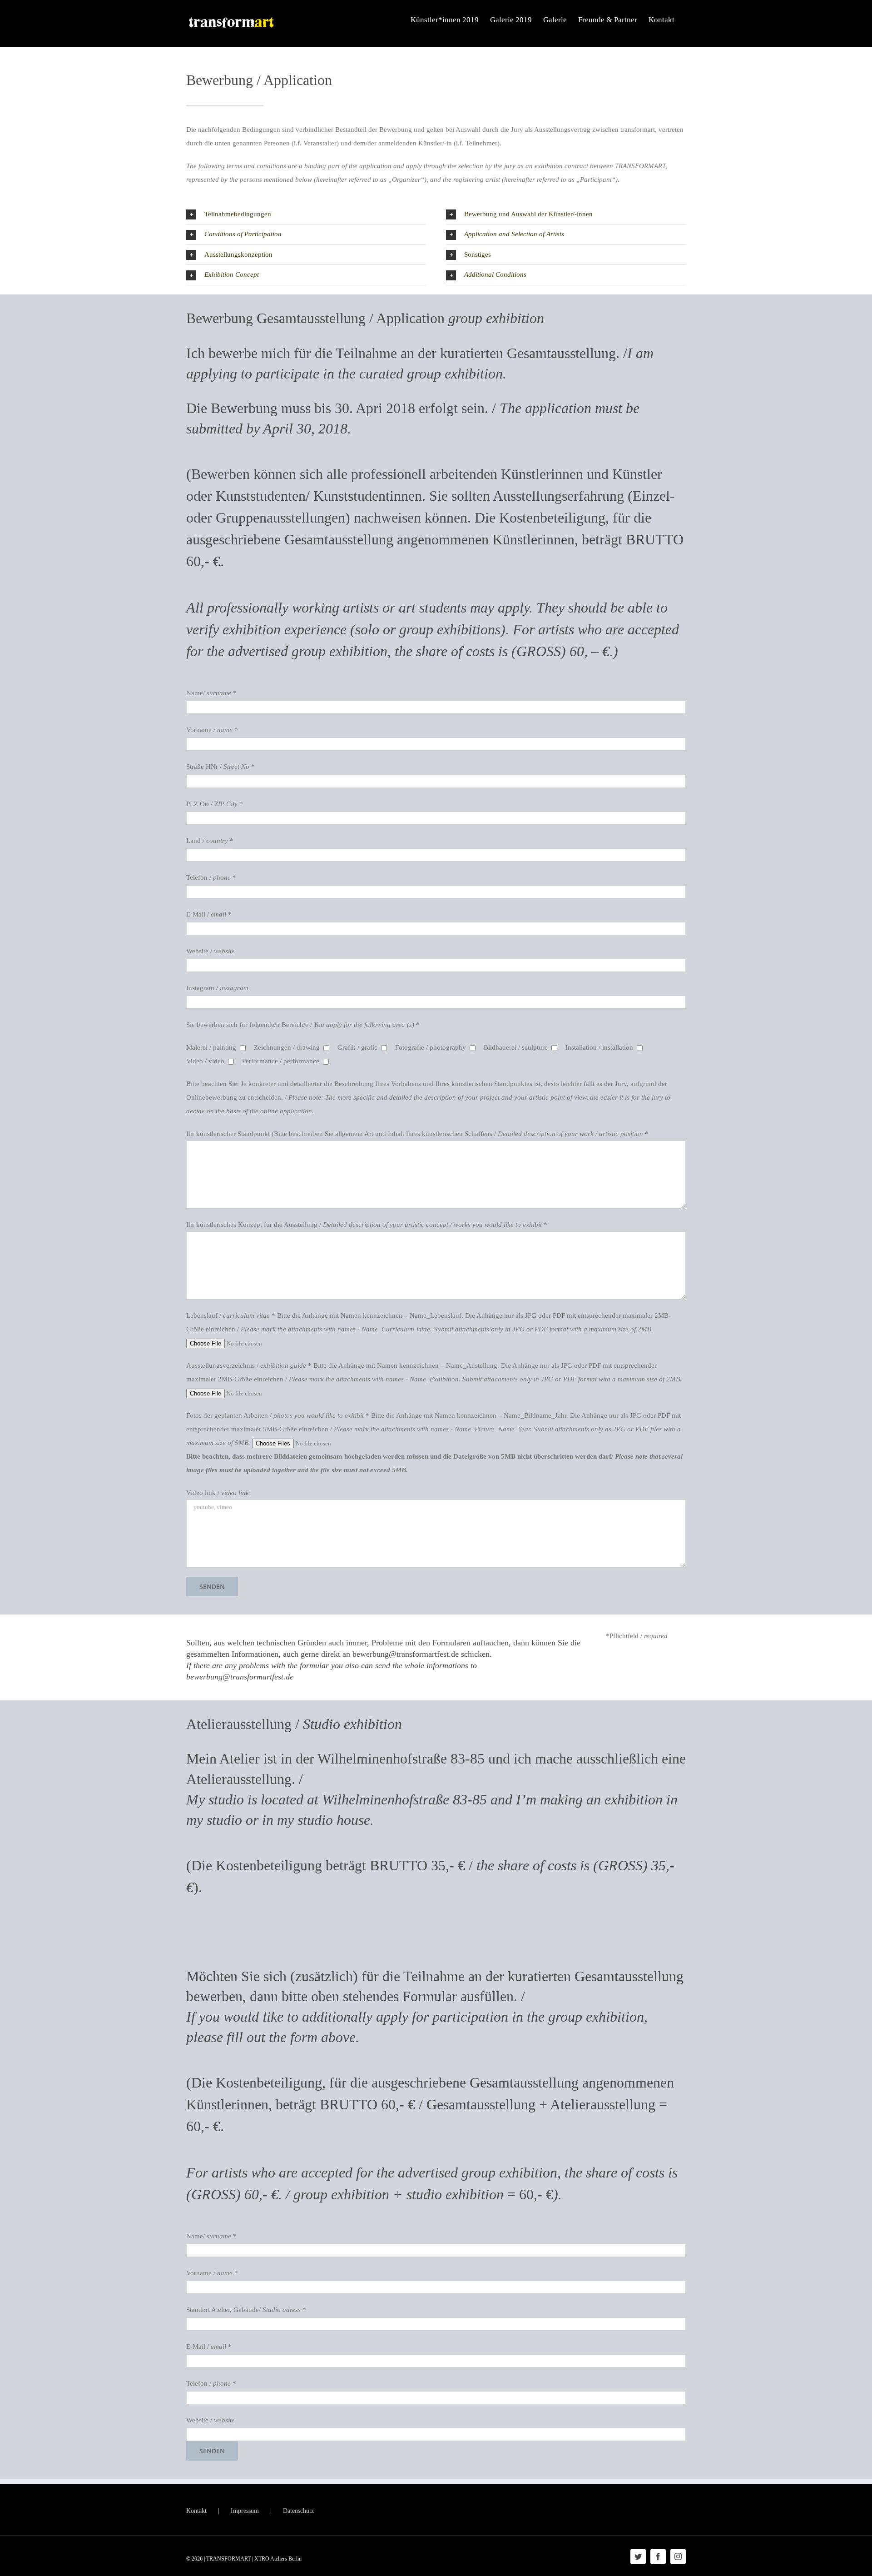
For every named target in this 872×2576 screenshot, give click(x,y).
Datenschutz (298, 2511)
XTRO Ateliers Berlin (278, 2559)
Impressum (245, 2511)
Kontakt (196, 2511)
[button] (306, 214)
